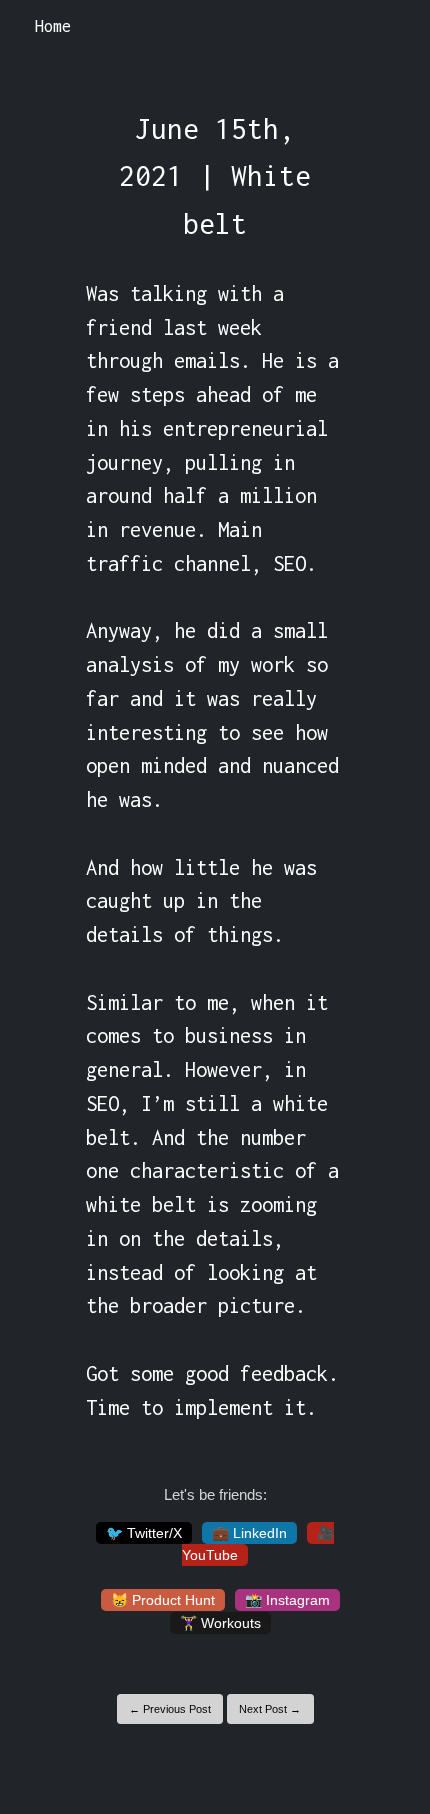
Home (53, 26)
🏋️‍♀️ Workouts (220, 1623)
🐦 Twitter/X (144, 1533)
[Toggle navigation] (388, 27)
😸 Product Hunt (163, 1600)
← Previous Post (170, 1709)
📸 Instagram (287, 1600)
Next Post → (270, 1709)
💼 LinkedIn (249, 1533)
